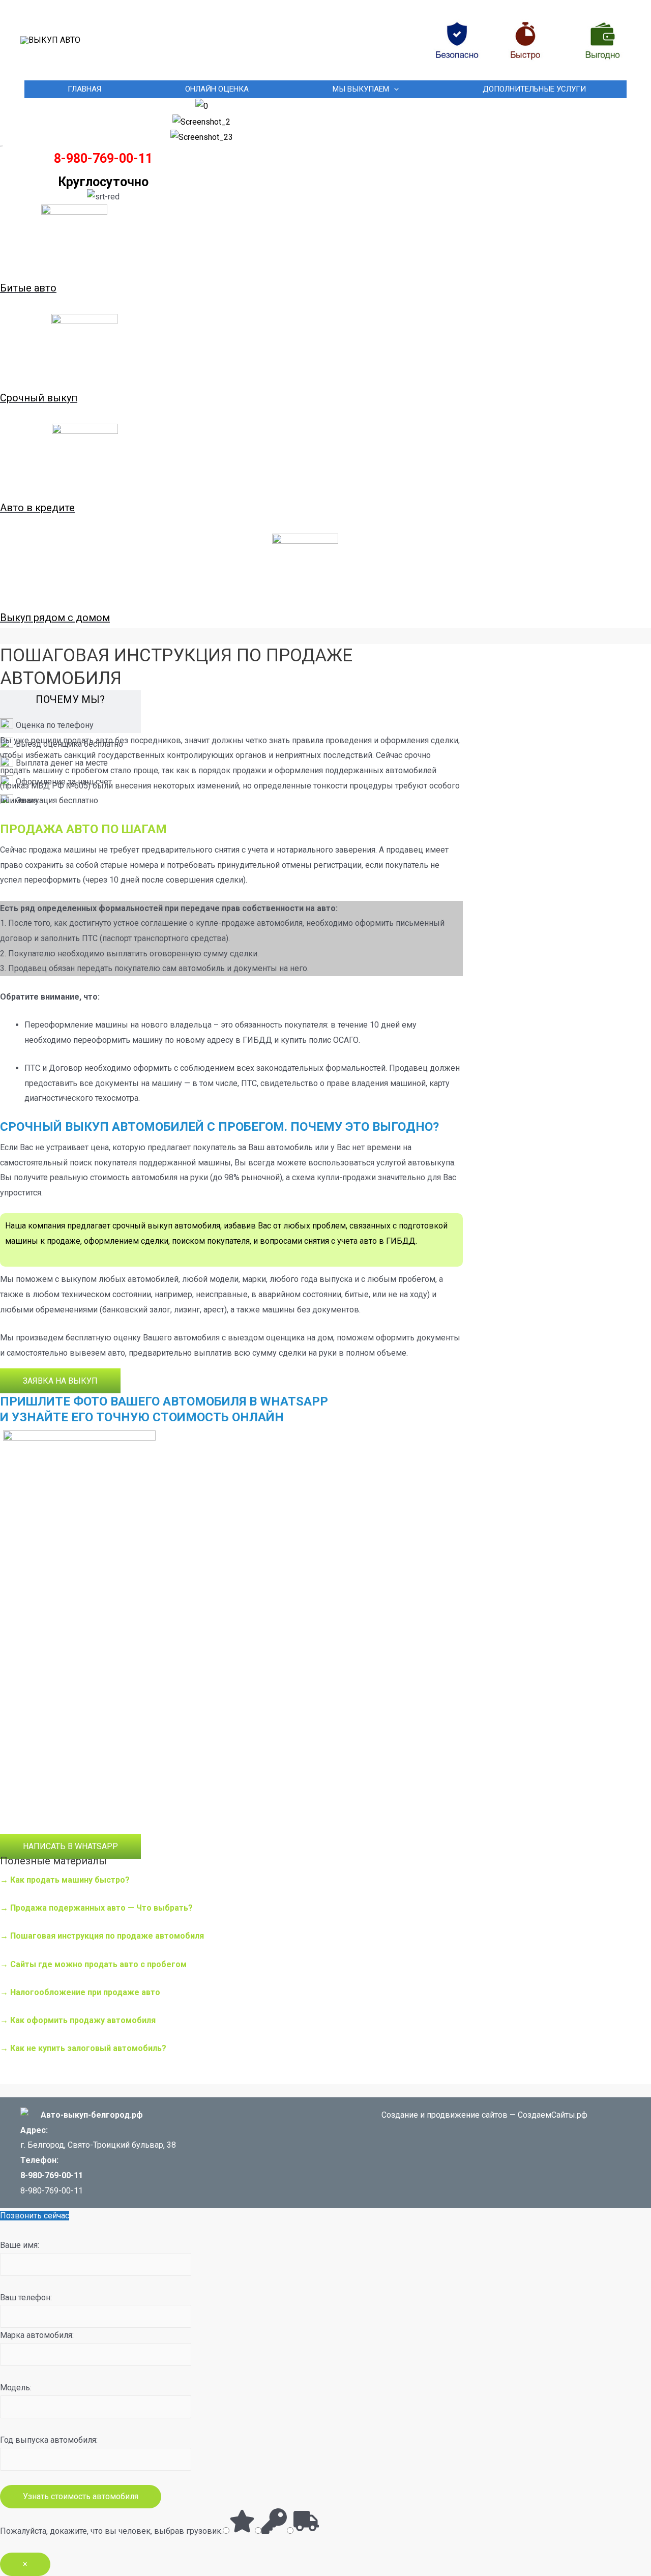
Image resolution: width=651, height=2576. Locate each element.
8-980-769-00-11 (52, 2175)
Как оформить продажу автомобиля (83, 2020)
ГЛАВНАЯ (84, 89)
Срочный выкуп (39, 398)
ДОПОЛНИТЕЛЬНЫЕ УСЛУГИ (534, 89)
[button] (60, 1381)
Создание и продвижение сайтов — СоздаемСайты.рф (484, 2115)
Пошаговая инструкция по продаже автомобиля (107, 1936)
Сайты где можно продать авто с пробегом (98, 1964)
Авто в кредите (37, 508)
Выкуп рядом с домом (55, 618)
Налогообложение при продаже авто (85, 1992)
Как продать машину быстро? (70, 1880)
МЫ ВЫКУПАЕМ (361, 89)
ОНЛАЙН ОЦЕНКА (217, 89)
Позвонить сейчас (35, 2216)
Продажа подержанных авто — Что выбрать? (101, 1908)
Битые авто (28, 288)
